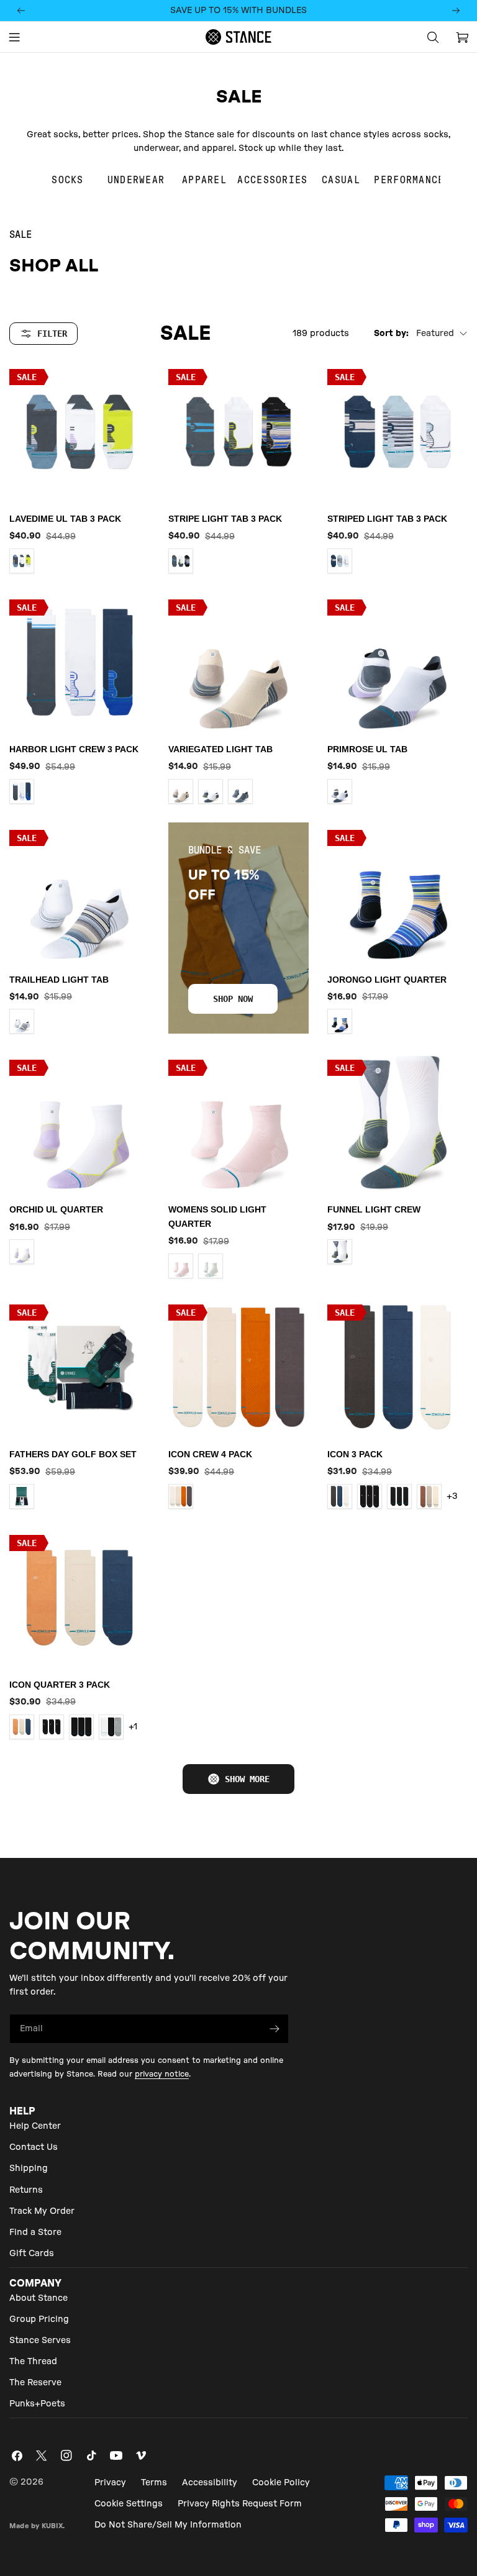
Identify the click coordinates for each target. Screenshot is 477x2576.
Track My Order (42, 2211)
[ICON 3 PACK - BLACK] (370, 1496)
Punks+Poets (37, 2404)
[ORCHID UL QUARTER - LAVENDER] (22, 1252)
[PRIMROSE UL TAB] (397, 662)
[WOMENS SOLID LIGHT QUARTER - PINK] (181, 1266)
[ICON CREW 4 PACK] (238, 1367)
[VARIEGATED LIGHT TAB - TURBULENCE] (240, 791)
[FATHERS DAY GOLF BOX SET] (79, 1367)
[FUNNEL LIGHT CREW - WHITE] (340, 1252)
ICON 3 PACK (355, 1454)
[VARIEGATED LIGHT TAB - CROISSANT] (181, 791)
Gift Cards (32, 2254)
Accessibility (210, 2483)
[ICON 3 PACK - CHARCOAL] (340, 1496)
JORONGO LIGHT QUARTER (387, 980)
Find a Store (35, 2232)
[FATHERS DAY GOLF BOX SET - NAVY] (22, 1496)
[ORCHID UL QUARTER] (79, 1122)
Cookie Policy (281, 2483)
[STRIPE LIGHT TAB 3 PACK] (238, 432)
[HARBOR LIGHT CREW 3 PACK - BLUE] (22, 791)
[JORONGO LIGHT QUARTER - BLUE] (340, 1021)
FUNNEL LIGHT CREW (374, 1209)
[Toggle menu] (14, 37)
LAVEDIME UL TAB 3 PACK (65, 519)
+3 (452, 1496)
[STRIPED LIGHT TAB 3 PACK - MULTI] (340, 561)
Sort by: (391, 334)
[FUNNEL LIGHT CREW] (397, 1122)
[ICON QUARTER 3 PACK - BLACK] (52, 1727)
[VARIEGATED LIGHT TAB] (238, 662)
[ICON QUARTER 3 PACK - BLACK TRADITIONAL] (81, 1727)
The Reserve (35, 2383)
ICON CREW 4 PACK (210, 1454)
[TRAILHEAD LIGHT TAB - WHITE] (22, 1021)
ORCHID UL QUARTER (56, 1209)
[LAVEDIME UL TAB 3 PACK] (79, 432)
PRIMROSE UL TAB (367, 749)
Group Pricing (39, 2319)
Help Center (35, 2126)
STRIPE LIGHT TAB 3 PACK (225, 519)
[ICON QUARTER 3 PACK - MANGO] (22, 1727)
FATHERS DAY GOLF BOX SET (73, 1454)
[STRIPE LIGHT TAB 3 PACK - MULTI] (181, 561)
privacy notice (162, 2074)
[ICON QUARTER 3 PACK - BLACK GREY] (111, 1727)
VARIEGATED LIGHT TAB (220, 749)
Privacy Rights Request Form (240, 2504)
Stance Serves (40, 2341)
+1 (133, 1727)
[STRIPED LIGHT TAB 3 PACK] (397, 432)
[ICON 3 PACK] (397, 1367)
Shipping (29, 2169)
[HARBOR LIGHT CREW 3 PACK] (79, 662)
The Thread (33, 2362)
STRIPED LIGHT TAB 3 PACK (387, 519)
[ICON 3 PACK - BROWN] (429, 1496)
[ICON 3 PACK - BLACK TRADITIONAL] (399, 1496)
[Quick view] (132, 389)
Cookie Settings (129, 2504)
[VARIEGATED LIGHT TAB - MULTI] (211, 791)
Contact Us (34, 2147)
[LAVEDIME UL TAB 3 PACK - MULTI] (22, 561)
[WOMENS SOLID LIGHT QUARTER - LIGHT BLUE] (211, 1266)
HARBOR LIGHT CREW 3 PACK (74, 749)
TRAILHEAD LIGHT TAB (59, 980)
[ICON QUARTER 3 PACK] (79, 1598)
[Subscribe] (275, 2029)
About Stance (39, 2298)
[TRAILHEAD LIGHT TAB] (79, 893)
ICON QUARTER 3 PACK (60, 1685)
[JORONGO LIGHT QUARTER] (397, 893)
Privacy (110, 2483)
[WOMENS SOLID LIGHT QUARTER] (238, 1122)
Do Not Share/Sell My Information (168, 2525)
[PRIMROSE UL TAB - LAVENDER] (340, 791)
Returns (26, 2190)
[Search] (433, 37)
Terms (154, 2483)
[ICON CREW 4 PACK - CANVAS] (181, 1496)
